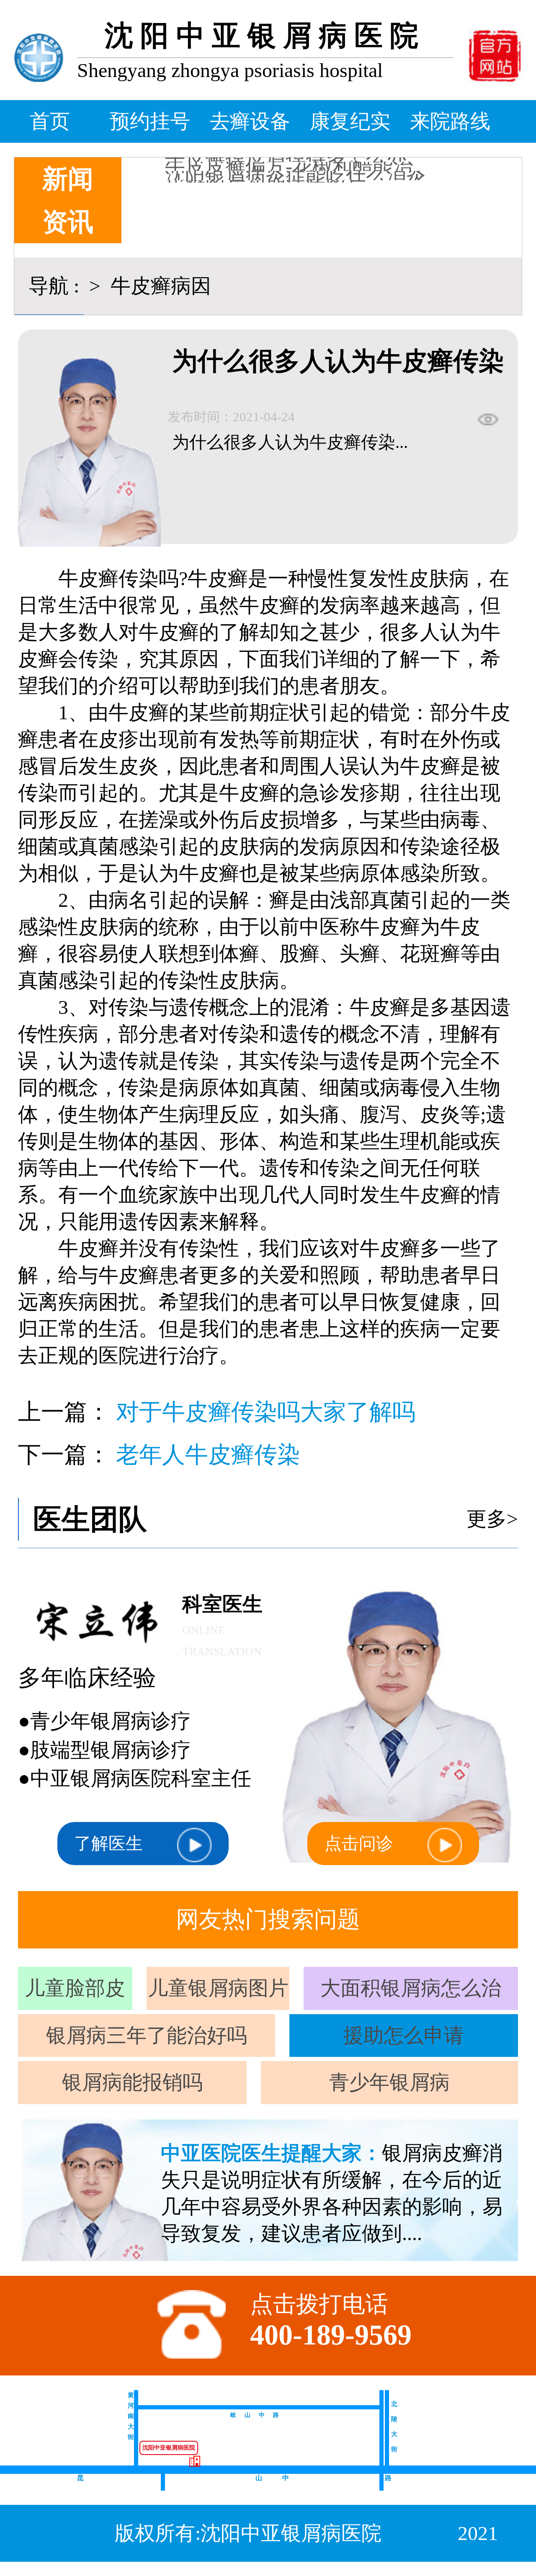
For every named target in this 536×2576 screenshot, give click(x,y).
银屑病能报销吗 (132, 2082)
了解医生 (108, 1843)
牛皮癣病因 (158, 286)
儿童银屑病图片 (218, 1988)
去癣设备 (250, 121)
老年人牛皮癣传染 (208, 1455)
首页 (50, 121)
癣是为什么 (215, 169)
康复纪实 (350, 121)
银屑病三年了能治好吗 (147, 2035)
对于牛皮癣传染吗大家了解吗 (266, 1412)
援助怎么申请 (404, 2035)
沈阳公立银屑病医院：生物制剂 (306, 178)
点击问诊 (359, 1843)
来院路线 (450, 121)
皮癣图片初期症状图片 (265, 159)
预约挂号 (150, 121)
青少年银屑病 (389, 2082)
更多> (492, 1519)
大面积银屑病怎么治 (411, 1988)
